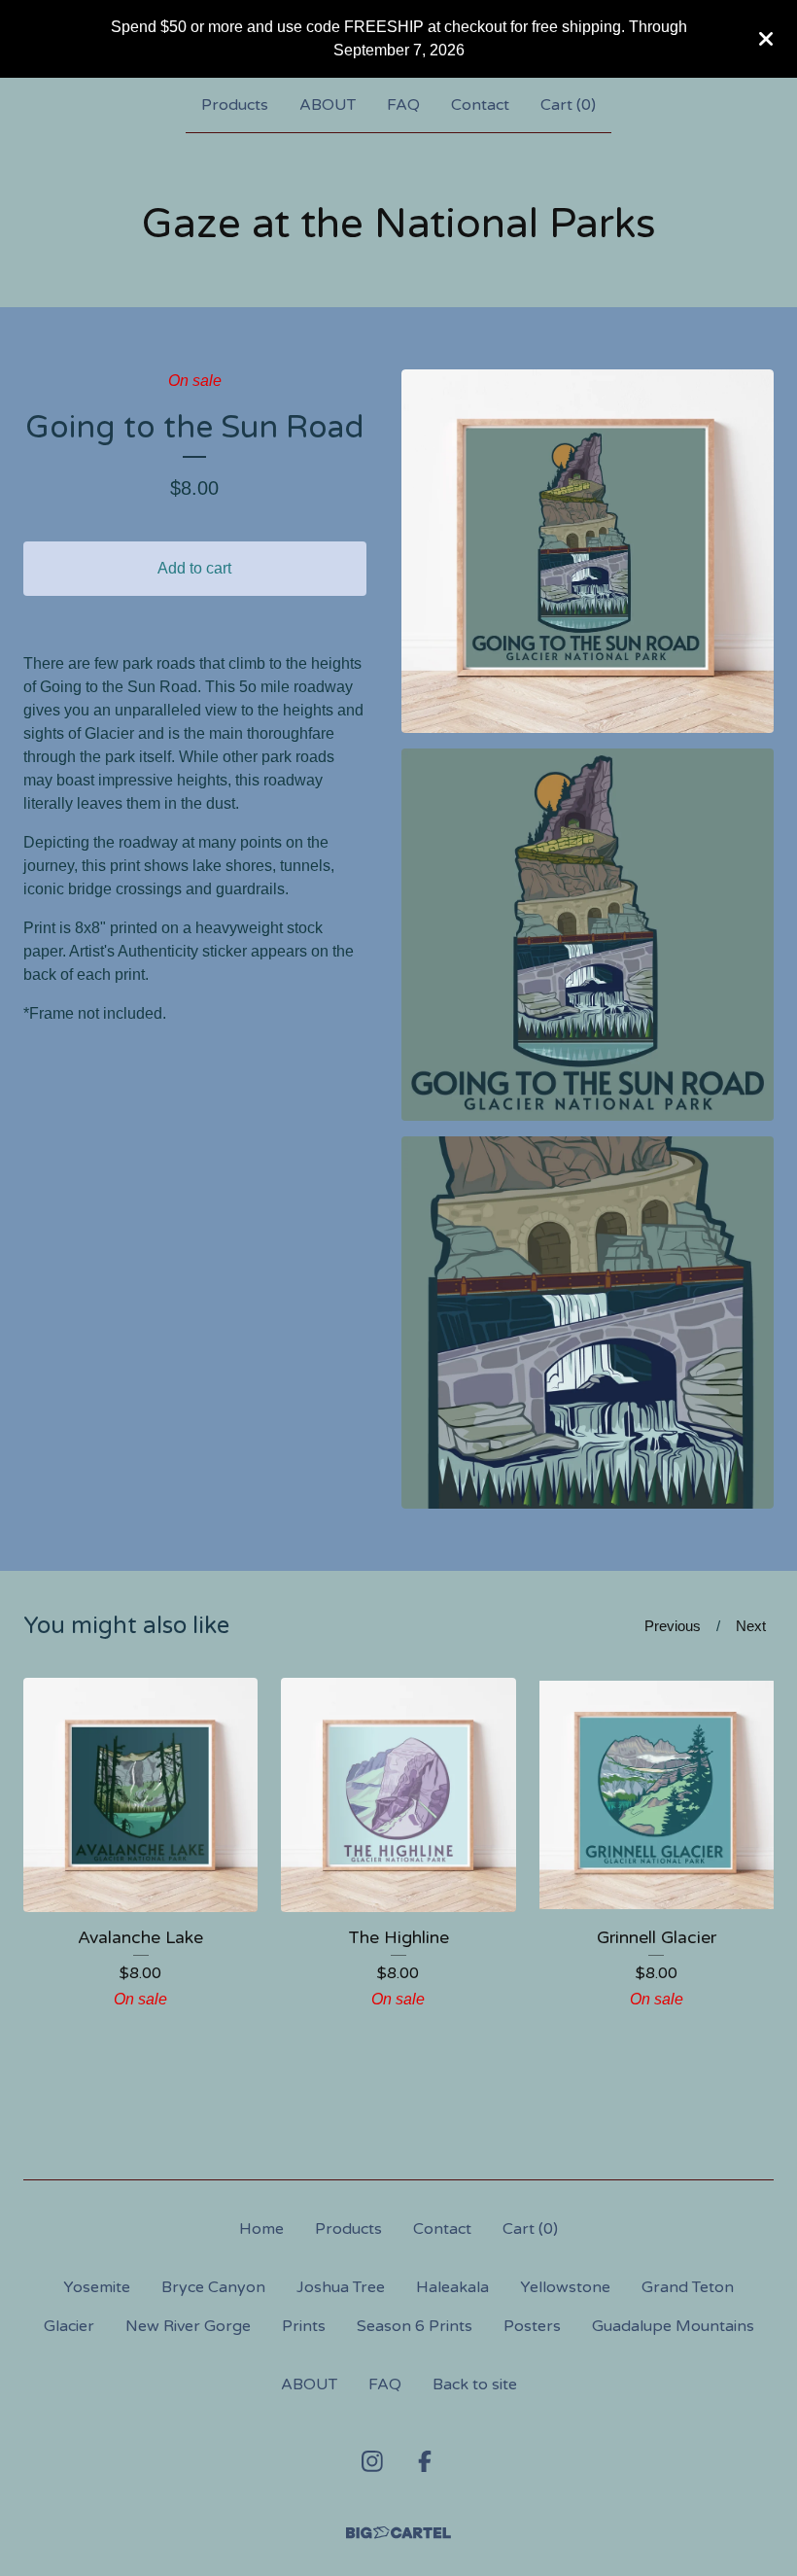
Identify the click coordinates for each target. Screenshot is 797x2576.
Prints (304, 2326)
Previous (673, 1626)
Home (261, 2229)
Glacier (69, 2326)
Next (751, 1626)
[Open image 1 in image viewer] (588, 551)
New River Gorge (188, 2326)
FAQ (403, 105)
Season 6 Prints (415, 2326)
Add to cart (194, 568)
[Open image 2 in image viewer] (588, 935)
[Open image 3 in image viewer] (588, 1323)
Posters (532, 2326)
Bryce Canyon (213, 2287)
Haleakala (452, 2287)
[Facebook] (425, 2461)
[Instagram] (372, 2461)
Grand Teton (688, 2287)
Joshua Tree (341, 2287)
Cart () (568, 105)
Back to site (475, 2385)
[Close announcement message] (766, 39)
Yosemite (97, 2287)
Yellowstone (565, 2287)
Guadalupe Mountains (673, 2326)
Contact (480, 105)
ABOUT (328, 105)
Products (235, 105)
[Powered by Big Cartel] (398, 2533)
